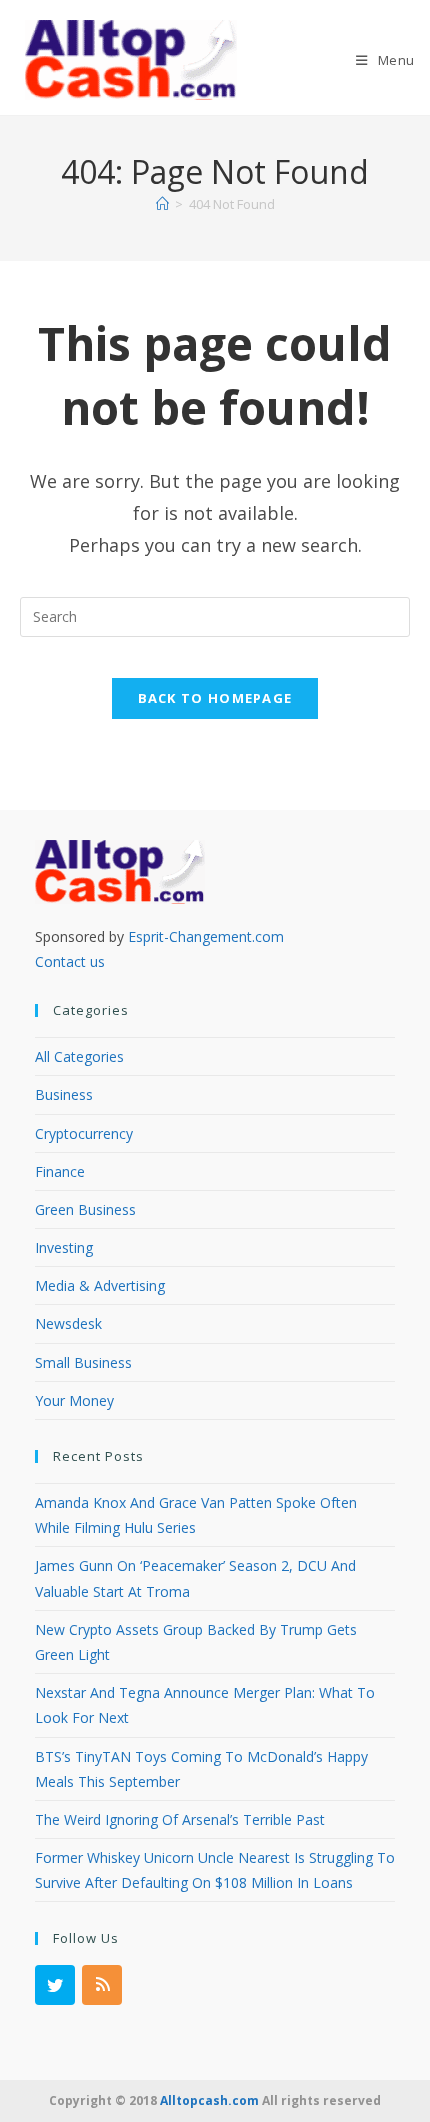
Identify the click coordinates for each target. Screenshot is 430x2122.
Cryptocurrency (84, 1133)
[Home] (162, 204)
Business (64, 1094)
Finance (60, 1171)
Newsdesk (68, 1323)
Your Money (74, 1400)
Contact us (70, 961)
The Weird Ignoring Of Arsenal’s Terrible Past (180, 1819)
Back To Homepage (215, 698)
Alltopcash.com (209, 2100)
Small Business (83, 1362)
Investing (64, 1247)
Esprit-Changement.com (206, 936)
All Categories (79, 1056)
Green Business (85, 1209)
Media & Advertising (100, 1285)
